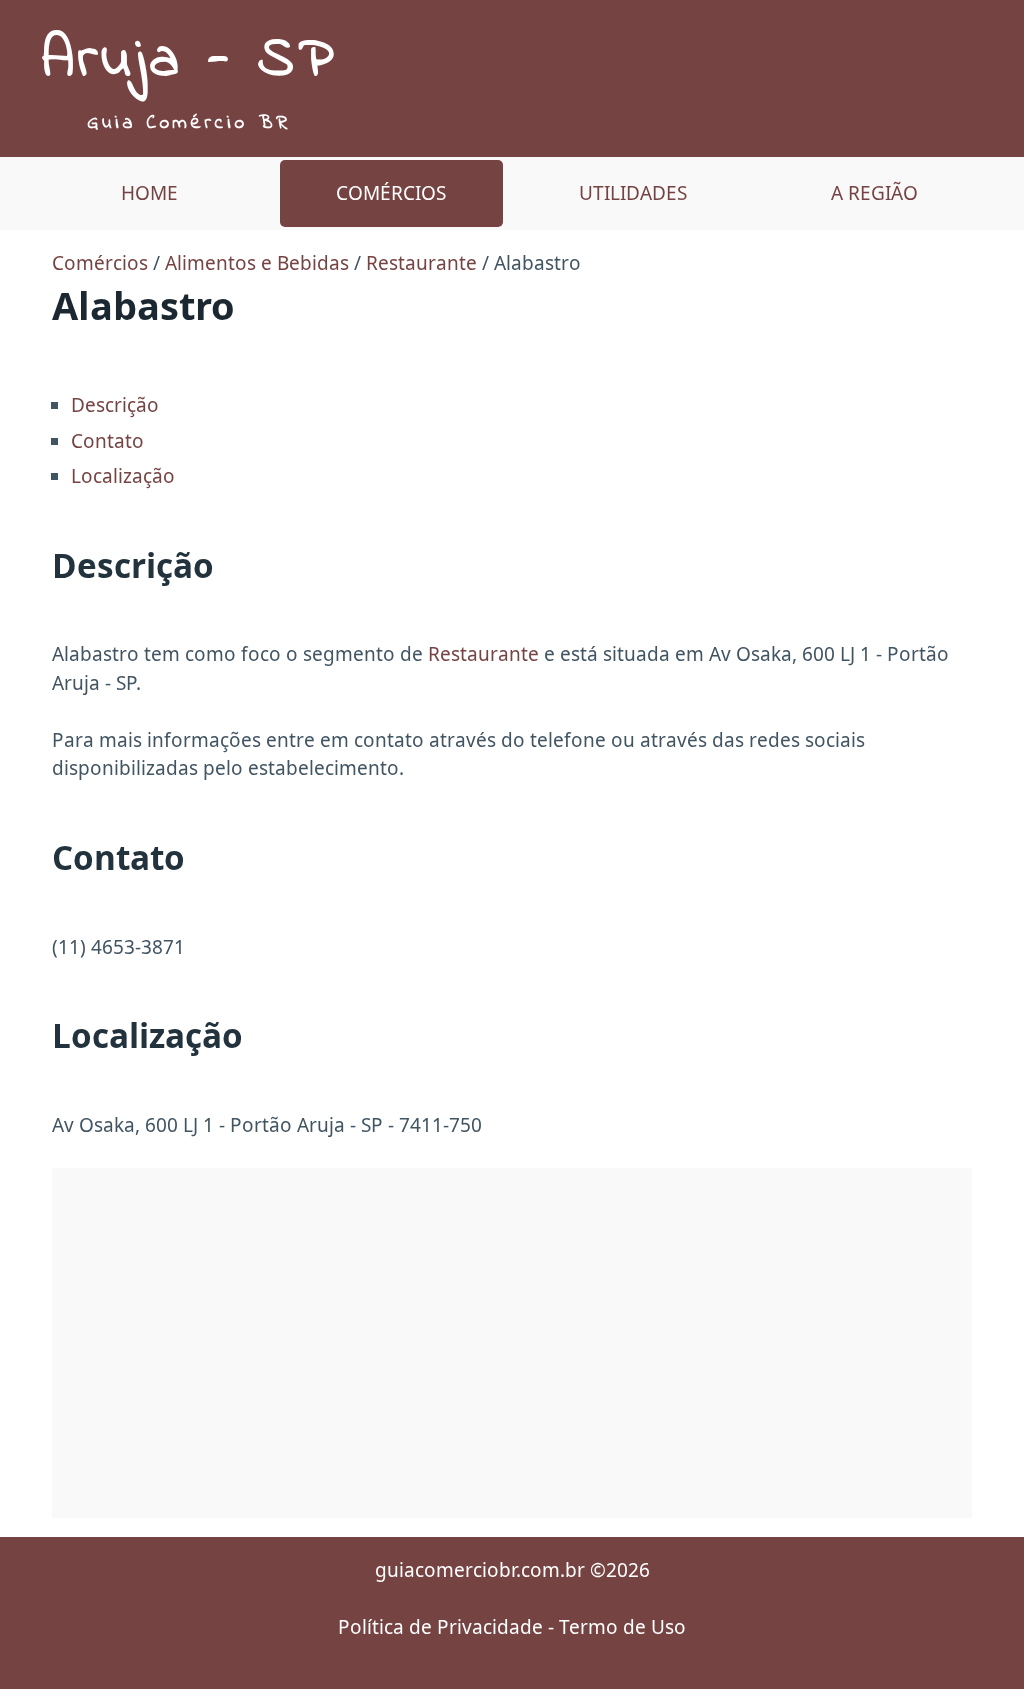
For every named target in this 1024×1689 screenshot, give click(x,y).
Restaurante (421, 263)
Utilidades (633, 193)
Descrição (115, 405)
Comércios (391, 193)
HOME (149, 193)
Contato (107, 441)
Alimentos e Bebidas (257, 263)
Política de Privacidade (440, 1627)
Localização (123, 476)
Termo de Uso (622, 1627)
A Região (874, 193)
